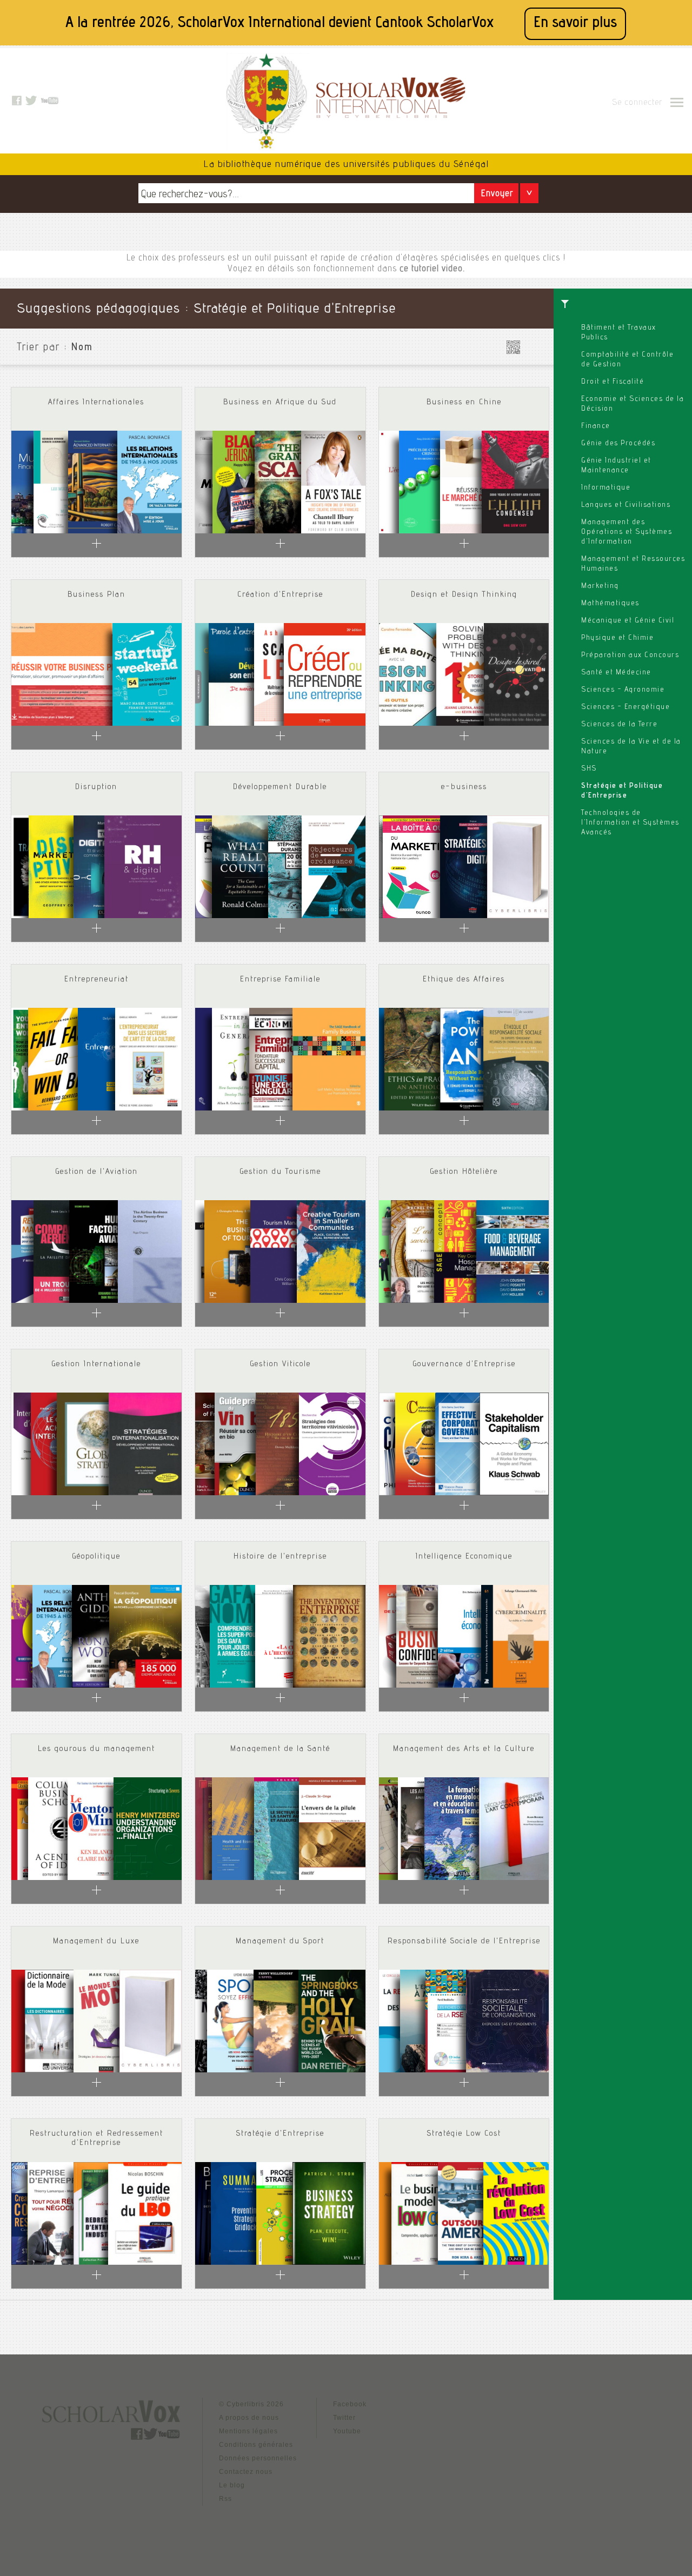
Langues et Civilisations (626, 505)
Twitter (344, 2418)
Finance (596, 426)
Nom (82, 348)
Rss (225, 2499)
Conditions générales (256, 2445)
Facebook (350, 2404)
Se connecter (637, 103)
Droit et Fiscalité (613, 382)
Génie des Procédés (618, 444)
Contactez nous (246, 2472)
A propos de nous (249, 2418)
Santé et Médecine (616, 673)
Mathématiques (610, 604)
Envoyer (497, 194)
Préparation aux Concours (630, 655)
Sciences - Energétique (626, 707)
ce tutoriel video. (432, 269)
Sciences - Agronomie (623, 690)
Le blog (232, 2485)
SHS (589, 769)
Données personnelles (258, 2458)
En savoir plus (575, 24)
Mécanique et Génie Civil (628, 621)
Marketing (600, 586)
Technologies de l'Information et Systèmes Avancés (630, 823)
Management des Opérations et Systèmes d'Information (627, 532)
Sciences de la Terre (619, 725)
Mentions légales (248, 2431)
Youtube (347, 2431)
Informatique (606, 488)
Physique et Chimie (617, 638)
